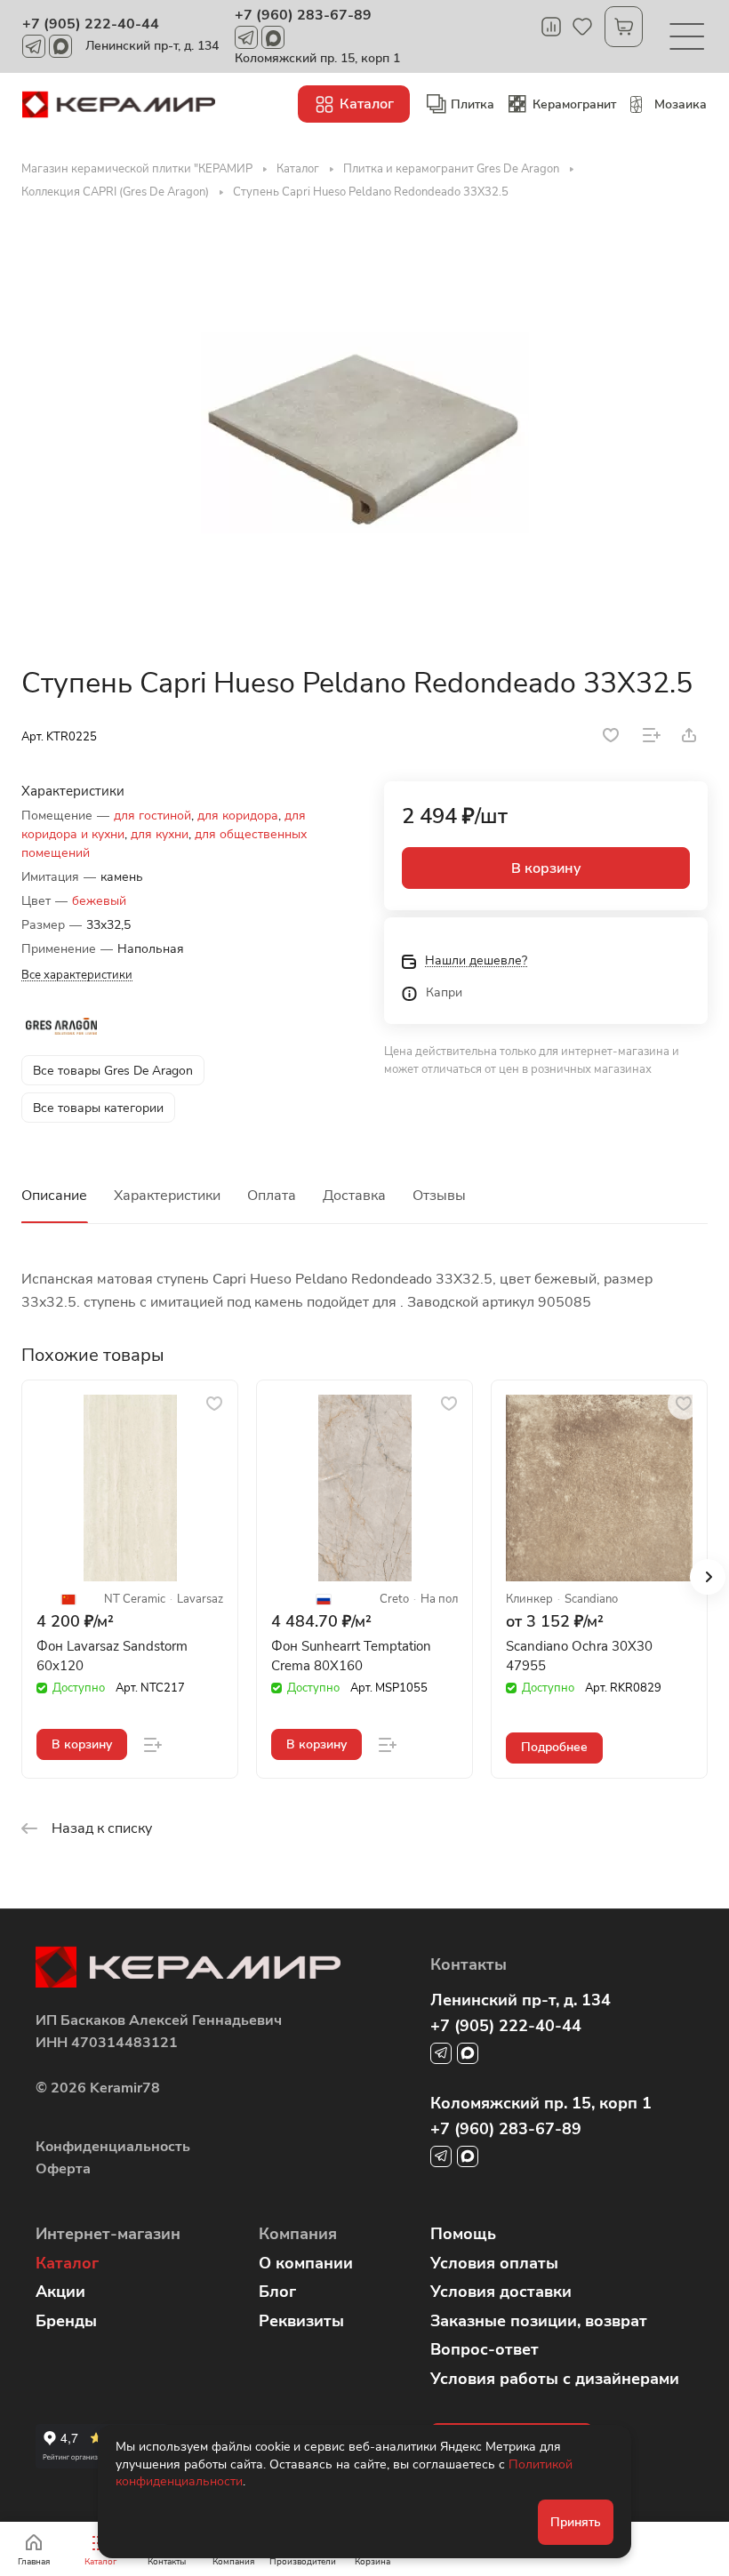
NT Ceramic (135, 1600)
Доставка (354, 1196)
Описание (54, 1196)
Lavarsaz (200, 1600)
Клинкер (529, 1600)
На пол (439, 1600)
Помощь (463, 2234)
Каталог (67, 2263)
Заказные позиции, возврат (539, 2321)
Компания (298, 2234)
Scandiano (591, 1600)
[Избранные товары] (582, 27)
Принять (576, 2522)
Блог (277, 2292)
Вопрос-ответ (485, 2349)
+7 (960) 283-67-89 (303, 15)
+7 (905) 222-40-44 (91, 24)
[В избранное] (611, 735)
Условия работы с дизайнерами (555, 2379)
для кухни (160, 834)
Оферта (63, 2169)
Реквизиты (301, 2321)
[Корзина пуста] (624, 27)
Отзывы (439, 1196)
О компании (306, 2263)
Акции (60, 2292)
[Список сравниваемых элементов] (551, 27)
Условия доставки (501, 2292)
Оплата (272, 1196)
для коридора (238, 816)
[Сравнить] (652, 735)
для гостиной (152, 816)
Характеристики (167, 1196)
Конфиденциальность (113, 2147)
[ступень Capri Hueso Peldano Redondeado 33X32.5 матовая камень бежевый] (364, 433)
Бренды (66, 2321)
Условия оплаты (494, 2263)
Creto (394, 1600)
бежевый (99, 901)
